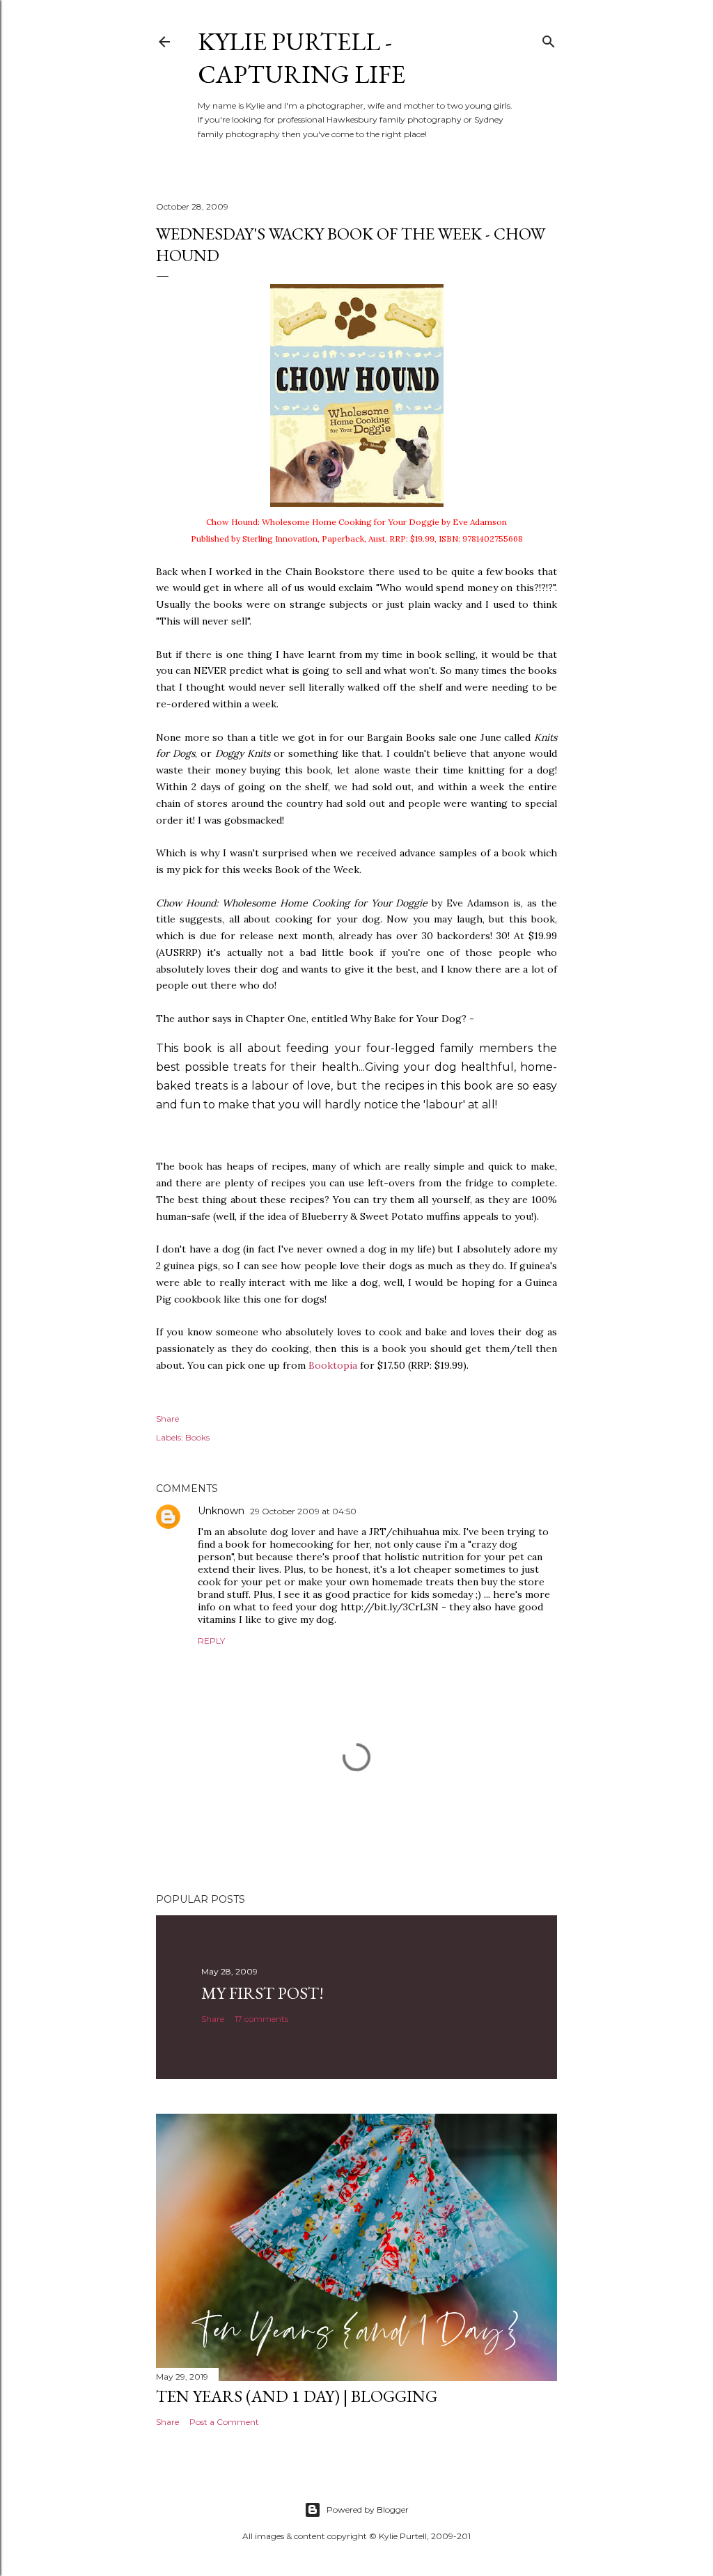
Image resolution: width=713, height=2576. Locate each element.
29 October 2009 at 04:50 (303, 1511)
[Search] (549, 39)
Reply (211, 1641)
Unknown (221, 1511)
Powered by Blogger (368, 2510)
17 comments (261, 2019)
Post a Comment (224, 2422)
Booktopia (333, 1365)
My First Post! (263, 1993)
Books (197, 1437)
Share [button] (167, 1419)
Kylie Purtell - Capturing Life (301, 58)
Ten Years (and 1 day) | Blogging (297, 2396)
